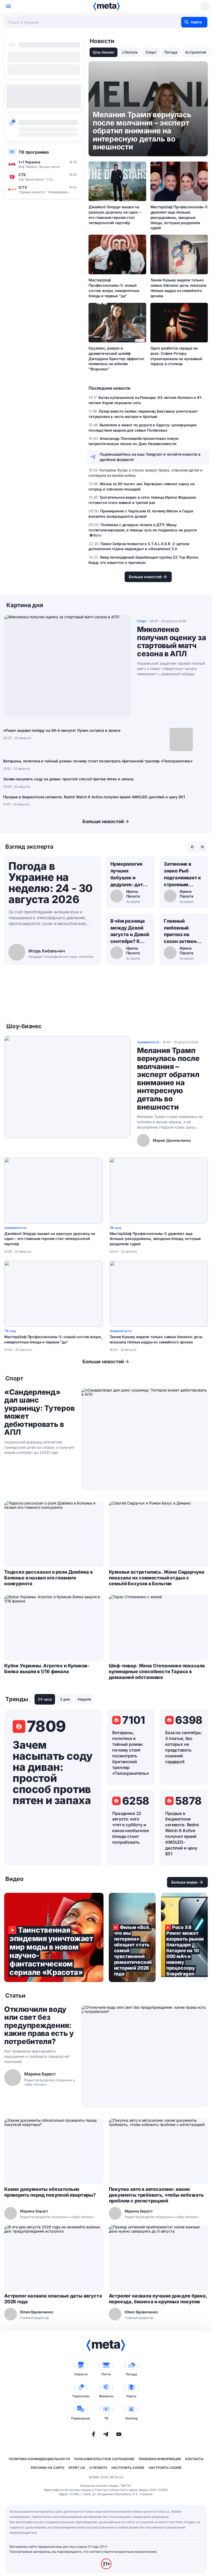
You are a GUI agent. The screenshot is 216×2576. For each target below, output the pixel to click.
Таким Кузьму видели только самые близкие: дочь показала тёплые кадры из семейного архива (178, 288)
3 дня (65, 1699)
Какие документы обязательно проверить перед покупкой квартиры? (50, 2192)
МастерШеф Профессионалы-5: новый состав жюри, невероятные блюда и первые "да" (114, 288)
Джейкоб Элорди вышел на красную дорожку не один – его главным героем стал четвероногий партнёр (115, 215)
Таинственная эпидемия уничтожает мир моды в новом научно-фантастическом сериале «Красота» (54, 1937)
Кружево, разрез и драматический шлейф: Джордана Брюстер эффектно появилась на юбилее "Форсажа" (116, 359)
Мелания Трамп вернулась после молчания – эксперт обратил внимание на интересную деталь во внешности (168, 1079)
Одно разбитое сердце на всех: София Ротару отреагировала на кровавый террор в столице (176, 356)
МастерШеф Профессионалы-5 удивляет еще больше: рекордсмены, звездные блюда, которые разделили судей (179, 217)
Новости (81, 2374)
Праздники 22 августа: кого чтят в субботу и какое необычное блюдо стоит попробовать (131, 1828)
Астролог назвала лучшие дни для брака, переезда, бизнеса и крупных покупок (158, 2299)
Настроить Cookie (128, 2468)
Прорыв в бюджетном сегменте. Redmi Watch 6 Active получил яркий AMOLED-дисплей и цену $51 (94, 797)
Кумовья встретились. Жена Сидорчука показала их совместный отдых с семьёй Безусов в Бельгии (157, 1578)
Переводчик (81, 2418)
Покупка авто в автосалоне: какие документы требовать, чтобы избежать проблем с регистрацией (156, 2195)
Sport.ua (77, 2468)
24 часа (45, 1699)
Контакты (194, 2459)
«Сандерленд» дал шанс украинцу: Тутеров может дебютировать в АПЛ (39, 1412)
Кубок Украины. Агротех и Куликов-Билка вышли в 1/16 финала (47, 1669)
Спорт (151, 52)
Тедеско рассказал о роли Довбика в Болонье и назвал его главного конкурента (48, 1578)
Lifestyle (130, 52)
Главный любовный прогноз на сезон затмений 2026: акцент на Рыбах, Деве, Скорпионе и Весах (183, 932)
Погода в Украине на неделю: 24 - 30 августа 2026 (51, 883)
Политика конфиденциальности (39, 2459)
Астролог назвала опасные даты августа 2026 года (53, 2299)
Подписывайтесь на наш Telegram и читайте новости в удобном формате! (150, 457)
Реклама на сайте (48, 2468)
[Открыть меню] (8, 6)
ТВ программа (34, 152)
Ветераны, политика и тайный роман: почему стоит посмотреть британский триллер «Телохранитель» (98, 761)
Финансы (106, 2396)
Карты (131, 2396)
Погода (171, 52)
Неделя (84, 1699)
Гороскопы (81, 2396)
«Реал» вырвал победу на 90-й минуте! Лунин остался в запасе (62, 730)
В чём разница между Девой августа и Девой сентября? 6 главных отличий (130, 932)
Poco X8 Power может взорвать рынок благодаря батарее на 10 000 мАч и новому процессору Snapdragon (184, 1937)
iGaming (131, 2418)
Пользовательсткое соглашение (104, 2459)
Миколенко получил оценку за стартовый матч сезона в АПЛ (171, 641)
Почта (106, 2374)
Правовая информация (160, 2459)
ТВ (106, 2418)
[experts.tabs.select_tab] (193, 847)
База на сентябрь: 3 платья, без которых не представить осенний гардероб (183, 1747)
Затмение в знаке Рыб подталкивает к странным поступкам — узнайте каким (182, 875)
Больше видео (185, 1882)
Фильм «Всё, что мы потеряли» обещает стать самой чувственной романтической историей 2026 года (132, 1937)
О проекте (98, 2468)
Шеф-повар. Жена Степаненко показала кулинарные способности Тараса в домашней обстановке (157, 1671)
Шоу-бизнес (104, 52)
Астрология (196, 52)
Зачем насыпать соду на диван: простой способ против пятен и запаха (68, 779)
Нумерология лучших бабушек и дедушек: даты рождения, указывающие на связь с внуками (129, 875)
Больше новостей (103, 821)
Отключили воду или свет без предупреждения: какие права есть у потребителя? (39, 2025)
